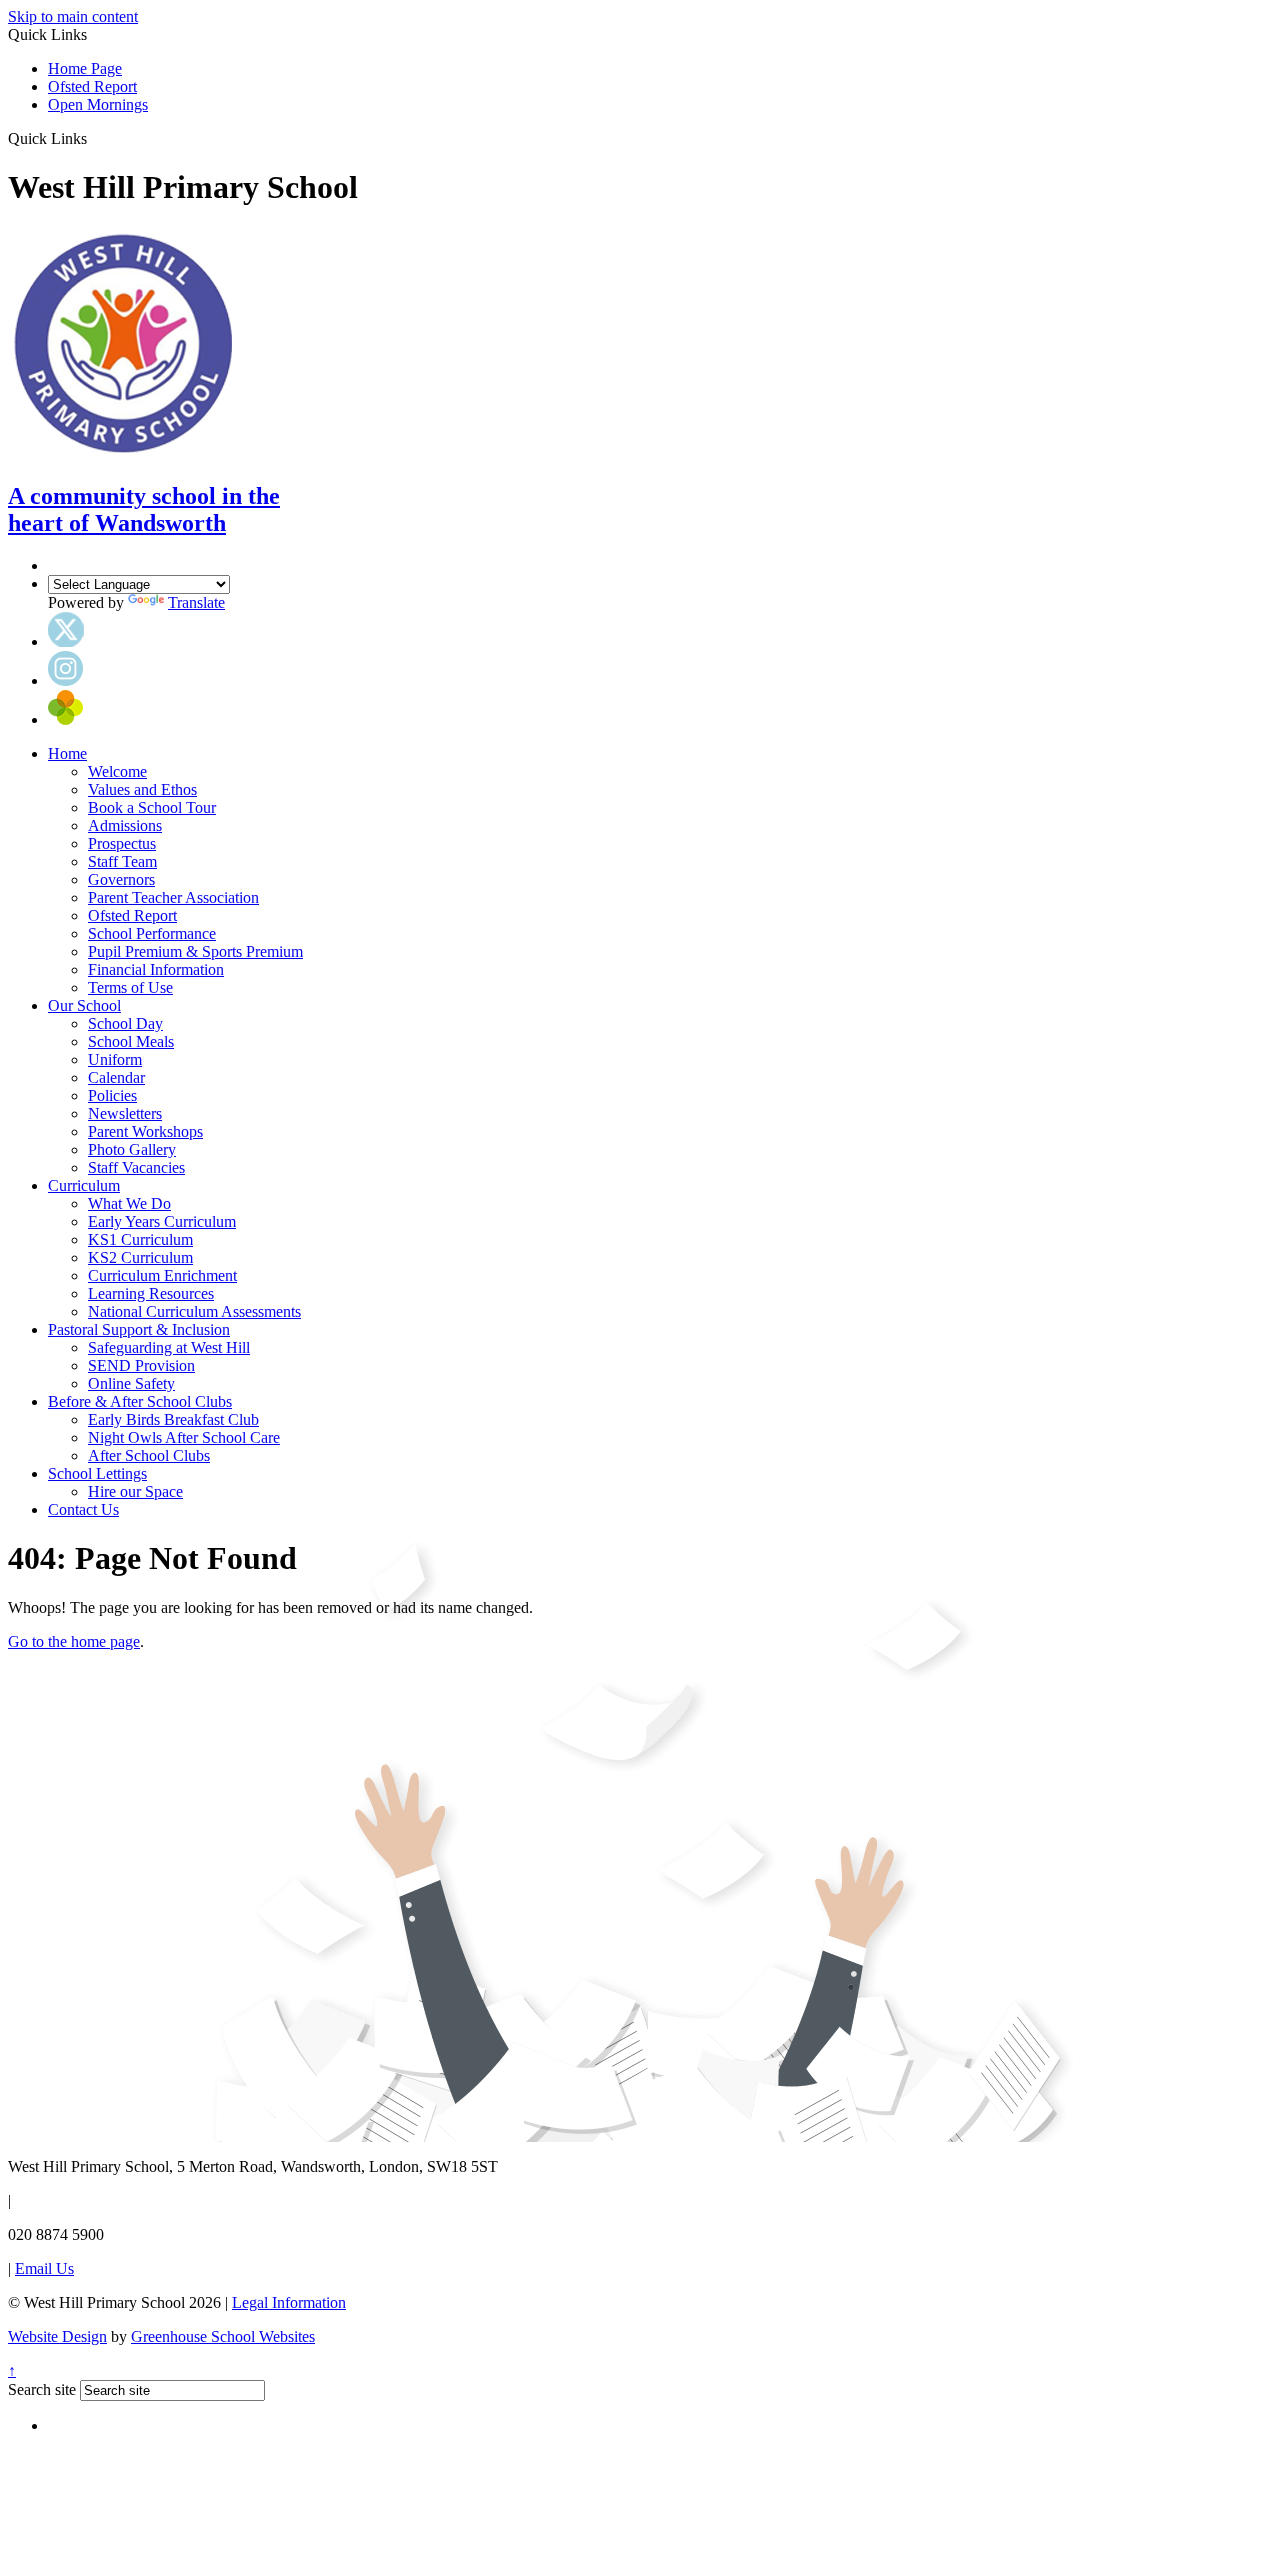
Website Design (57, 2336)
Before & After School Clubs (140, 1401)
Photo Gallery (132, 1149)
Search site (42, 2389)
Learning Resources (151, 1293)
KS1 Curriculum (140, 1239)
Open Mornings (98, 104)
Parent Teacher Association (173, 897)
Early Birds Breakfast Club (173, 1419)
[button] (94, 138)
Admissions (125, 825)
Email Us (44, 2268)
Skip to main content (73, 16)
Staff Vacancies (136, 1167)
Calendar (116, 1077)
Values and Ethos (142, 789)
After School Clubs (149, 1455)
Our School (84, 1005)
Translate (196, 602)
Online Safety (131, 1383)
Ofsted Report (92, 86)
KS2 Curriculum (140, 1257)
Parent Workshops (145, 1131)
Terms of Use (130, 987)
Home (67, 753)
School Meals (131, 1041)
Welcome (117, 771)
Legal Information (289, 2302)
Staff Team (122, 861)
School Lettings (97, 1473)
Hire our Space (135, 1491)
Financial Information (156, 969)
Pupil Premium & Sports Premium (195, 951)
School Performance (152, 933)
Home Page (85, 68)
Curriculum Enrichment (162, 1275)
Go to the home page (74, 1641)
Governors (121, 879)
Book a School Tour (152, 807)
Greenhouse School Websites (223, 2336)
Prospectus (122, 843)
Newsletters (125, 1113)
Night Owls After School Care (184, 1437)
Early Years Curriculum (162, 1221)
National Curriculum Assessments (194, 1311)
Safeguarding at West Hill (169, 1347)
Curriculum (84, 1185)
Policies (112, 1095)
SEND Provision (141, 1365)
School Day (125, 1023)
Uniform (115, 1059)
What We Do (129, 1203)
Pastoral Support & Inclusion (139, 1329)
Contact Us (83, 1509)
